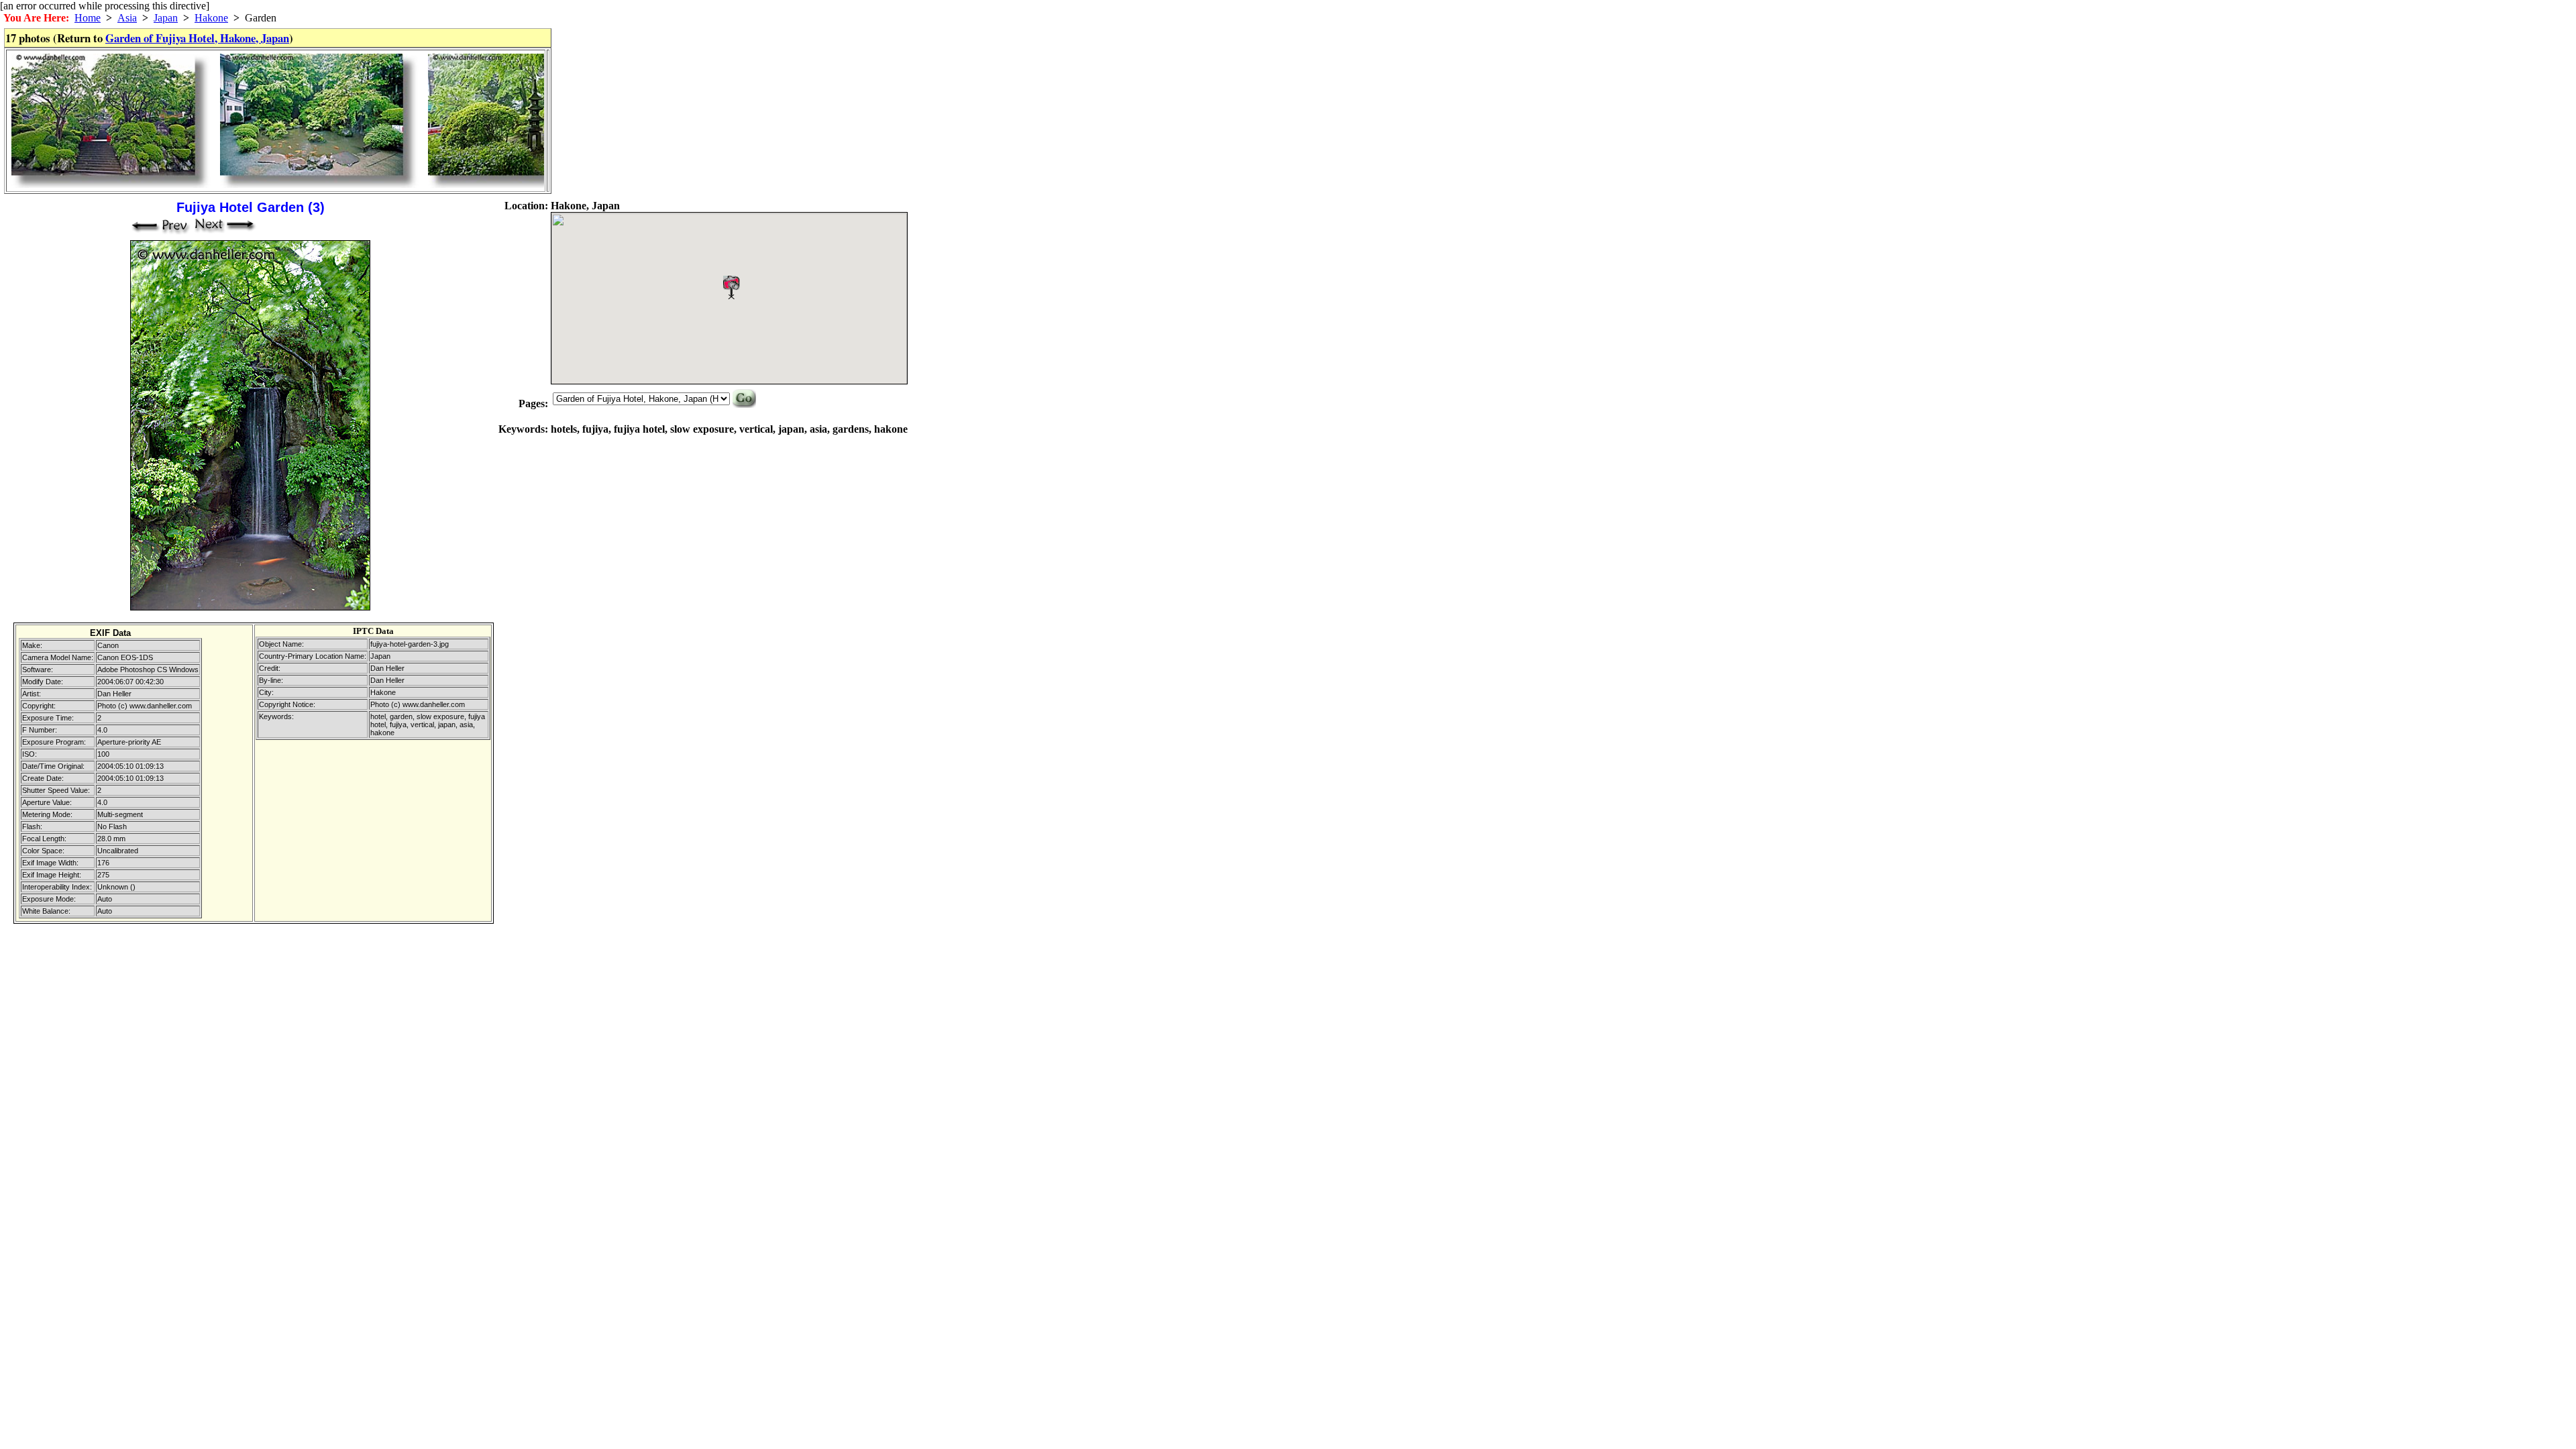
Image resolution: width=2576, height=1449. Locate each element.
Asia (127, 18)
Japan (166, 18)
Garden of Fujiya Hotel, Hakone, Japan (197, 38)
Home (88, 18)
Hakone (211, 18)
